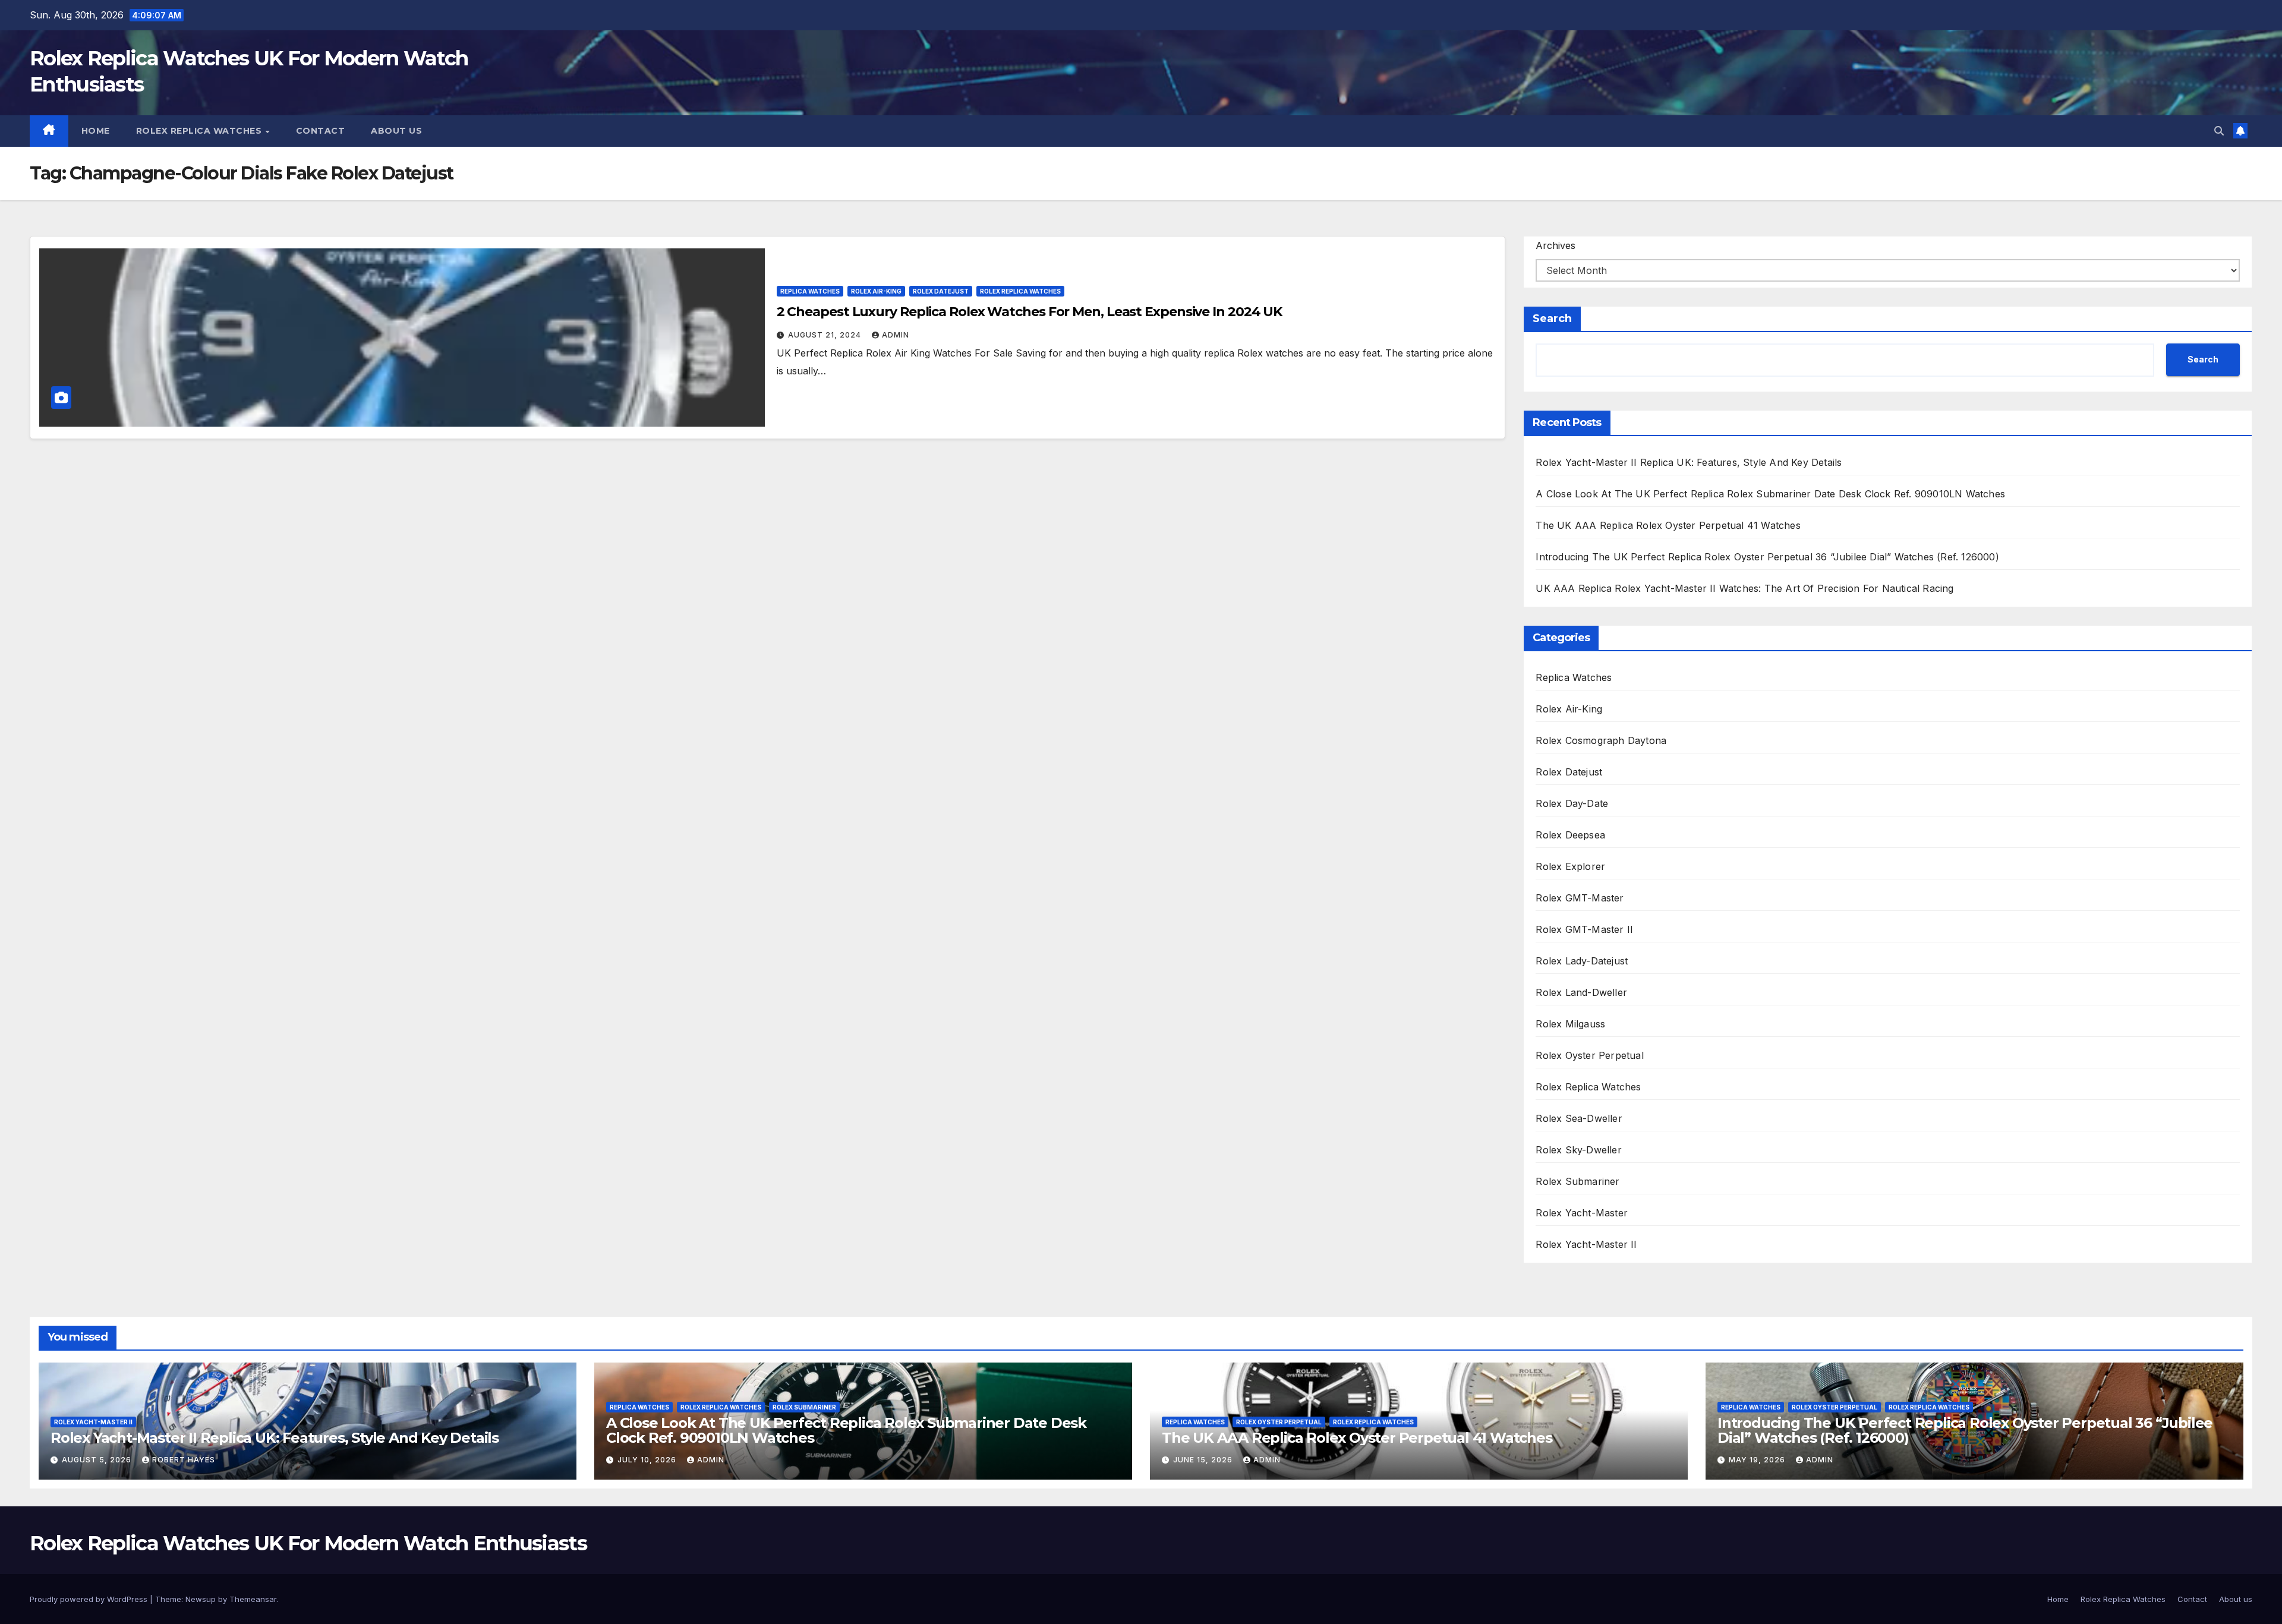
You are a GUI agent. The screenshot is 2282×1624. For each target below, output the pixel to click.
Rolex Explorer (1570, 866)
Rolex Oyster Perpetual (1589, 1055)
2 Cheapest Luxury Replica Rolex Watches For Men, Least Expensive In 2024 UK (1030, 312)
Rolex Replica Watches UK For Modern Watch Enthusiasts (308, 1543)
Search (1552, 319)
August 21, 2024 (826, 335)
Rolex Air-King (876, 291)
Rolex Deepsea (1570, 835)
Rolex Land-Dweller (1581, 992)
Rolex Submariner (1577, 1181)
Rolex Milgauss (1570, 1024)
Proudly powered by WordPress (90, 1599)
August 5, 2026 (98, 1460)
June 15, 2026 (1204, 1460)
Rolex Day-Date (1572, 803)
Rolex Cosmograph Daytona (1601, 740)
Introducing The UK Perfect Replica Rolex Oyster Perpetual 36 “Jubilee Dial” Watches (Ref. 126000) (1767, 557)
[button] (2219, 131)
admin (896, 335)
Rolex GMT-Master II (1584, 929)
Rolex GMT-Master (1580, 898)
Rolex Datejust (941, 291)
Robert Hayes (184, 1460)
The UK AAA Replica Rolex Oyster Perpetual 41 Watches (1668, 525)
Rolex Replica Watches (200, 131)
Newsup (201, 1599)
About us (396, 131)
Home (96, 131)
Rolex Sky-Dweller (1578, 1150)
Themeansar (253, 1599)
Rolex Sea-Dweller (1579, 1118)
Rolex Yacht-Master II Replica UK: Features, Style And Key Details (1689, 462)
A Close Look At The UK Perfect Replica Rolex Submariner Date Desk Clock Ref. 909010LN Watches (1770, 494)
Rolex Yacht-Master (1582, 1213)
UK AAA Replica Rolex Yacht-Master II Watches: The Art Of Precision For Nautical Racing (1744, 588)
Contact (321, 131)
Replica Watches (810, 291)
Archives (1556, 245)
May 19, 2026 (1758, 1460)
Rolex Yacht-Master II (1586, 1244)
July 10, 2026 (648, 1460)
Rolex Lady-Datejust (1582, 961)
